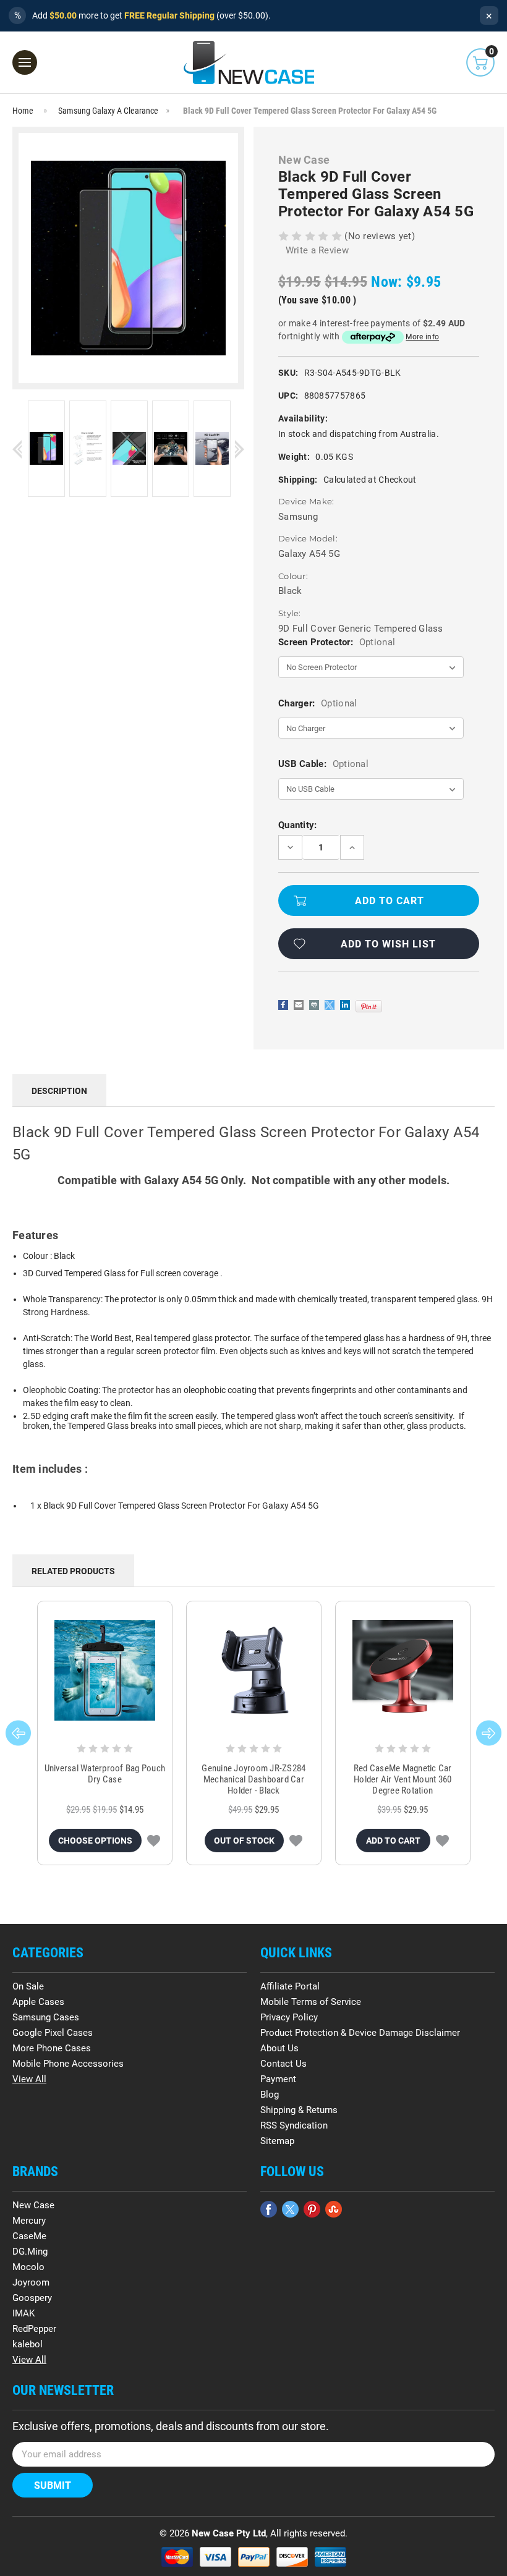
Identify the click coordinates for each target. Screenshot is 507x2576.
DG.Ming (30, 2252)
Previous (17, 450)
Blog (270, 2095)
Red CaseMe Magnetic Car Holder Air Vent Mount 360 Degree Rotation (403, 1779)
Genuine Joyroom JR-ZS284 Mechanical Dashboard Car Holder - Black (253, 1779)
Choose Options (95, 1841)
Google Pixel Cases (53, 2033)
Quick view (105, 1671)
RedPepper (34, 2329)
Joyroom (31, 2282)
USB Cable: (323, 764)
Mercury (29, 2221)
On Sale (28, 1986)
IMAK (23, 2313)
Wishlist (154, 1841)
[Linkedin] (345, 1005)
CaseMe (29, 2236)
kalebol (28, 2344)
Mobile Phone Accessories (68, 2064)
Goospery (32, 2298)
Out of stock (244, 1841)
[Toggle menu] (25, 62)
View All (29, 2079)
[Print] (314, 1005)
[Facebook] (283, 1005)
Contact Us (283, 2064)
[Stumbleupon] (334, 2209)
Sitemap (277, 2141)
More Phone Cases (52, 2048)
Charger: (317, 703)
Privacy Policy (289, 2017)
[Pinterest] (369, 1006)
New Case (33, 2205)
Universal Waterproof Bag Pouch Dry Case (105, 1774)
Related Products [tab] (73, 1571)
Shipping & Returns (299, 2110)
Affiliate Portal (290, 1986)
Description (59, 1091)
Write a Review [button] (317, 250)
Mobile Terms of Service (311, 2002)
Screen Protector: (337, 642)
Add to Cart (393, 1841)
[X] (330, 1005)
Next (240, 450)
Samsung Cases (46, 2017)
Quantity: (298, 825)
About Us (279, 2048)
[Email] (299, 1005)
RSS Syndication (294, 2125)
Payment (278, 2079)
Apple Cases (38, 2002)
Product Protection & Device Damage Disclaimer (360, 2033)
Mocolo (28, 2267)
